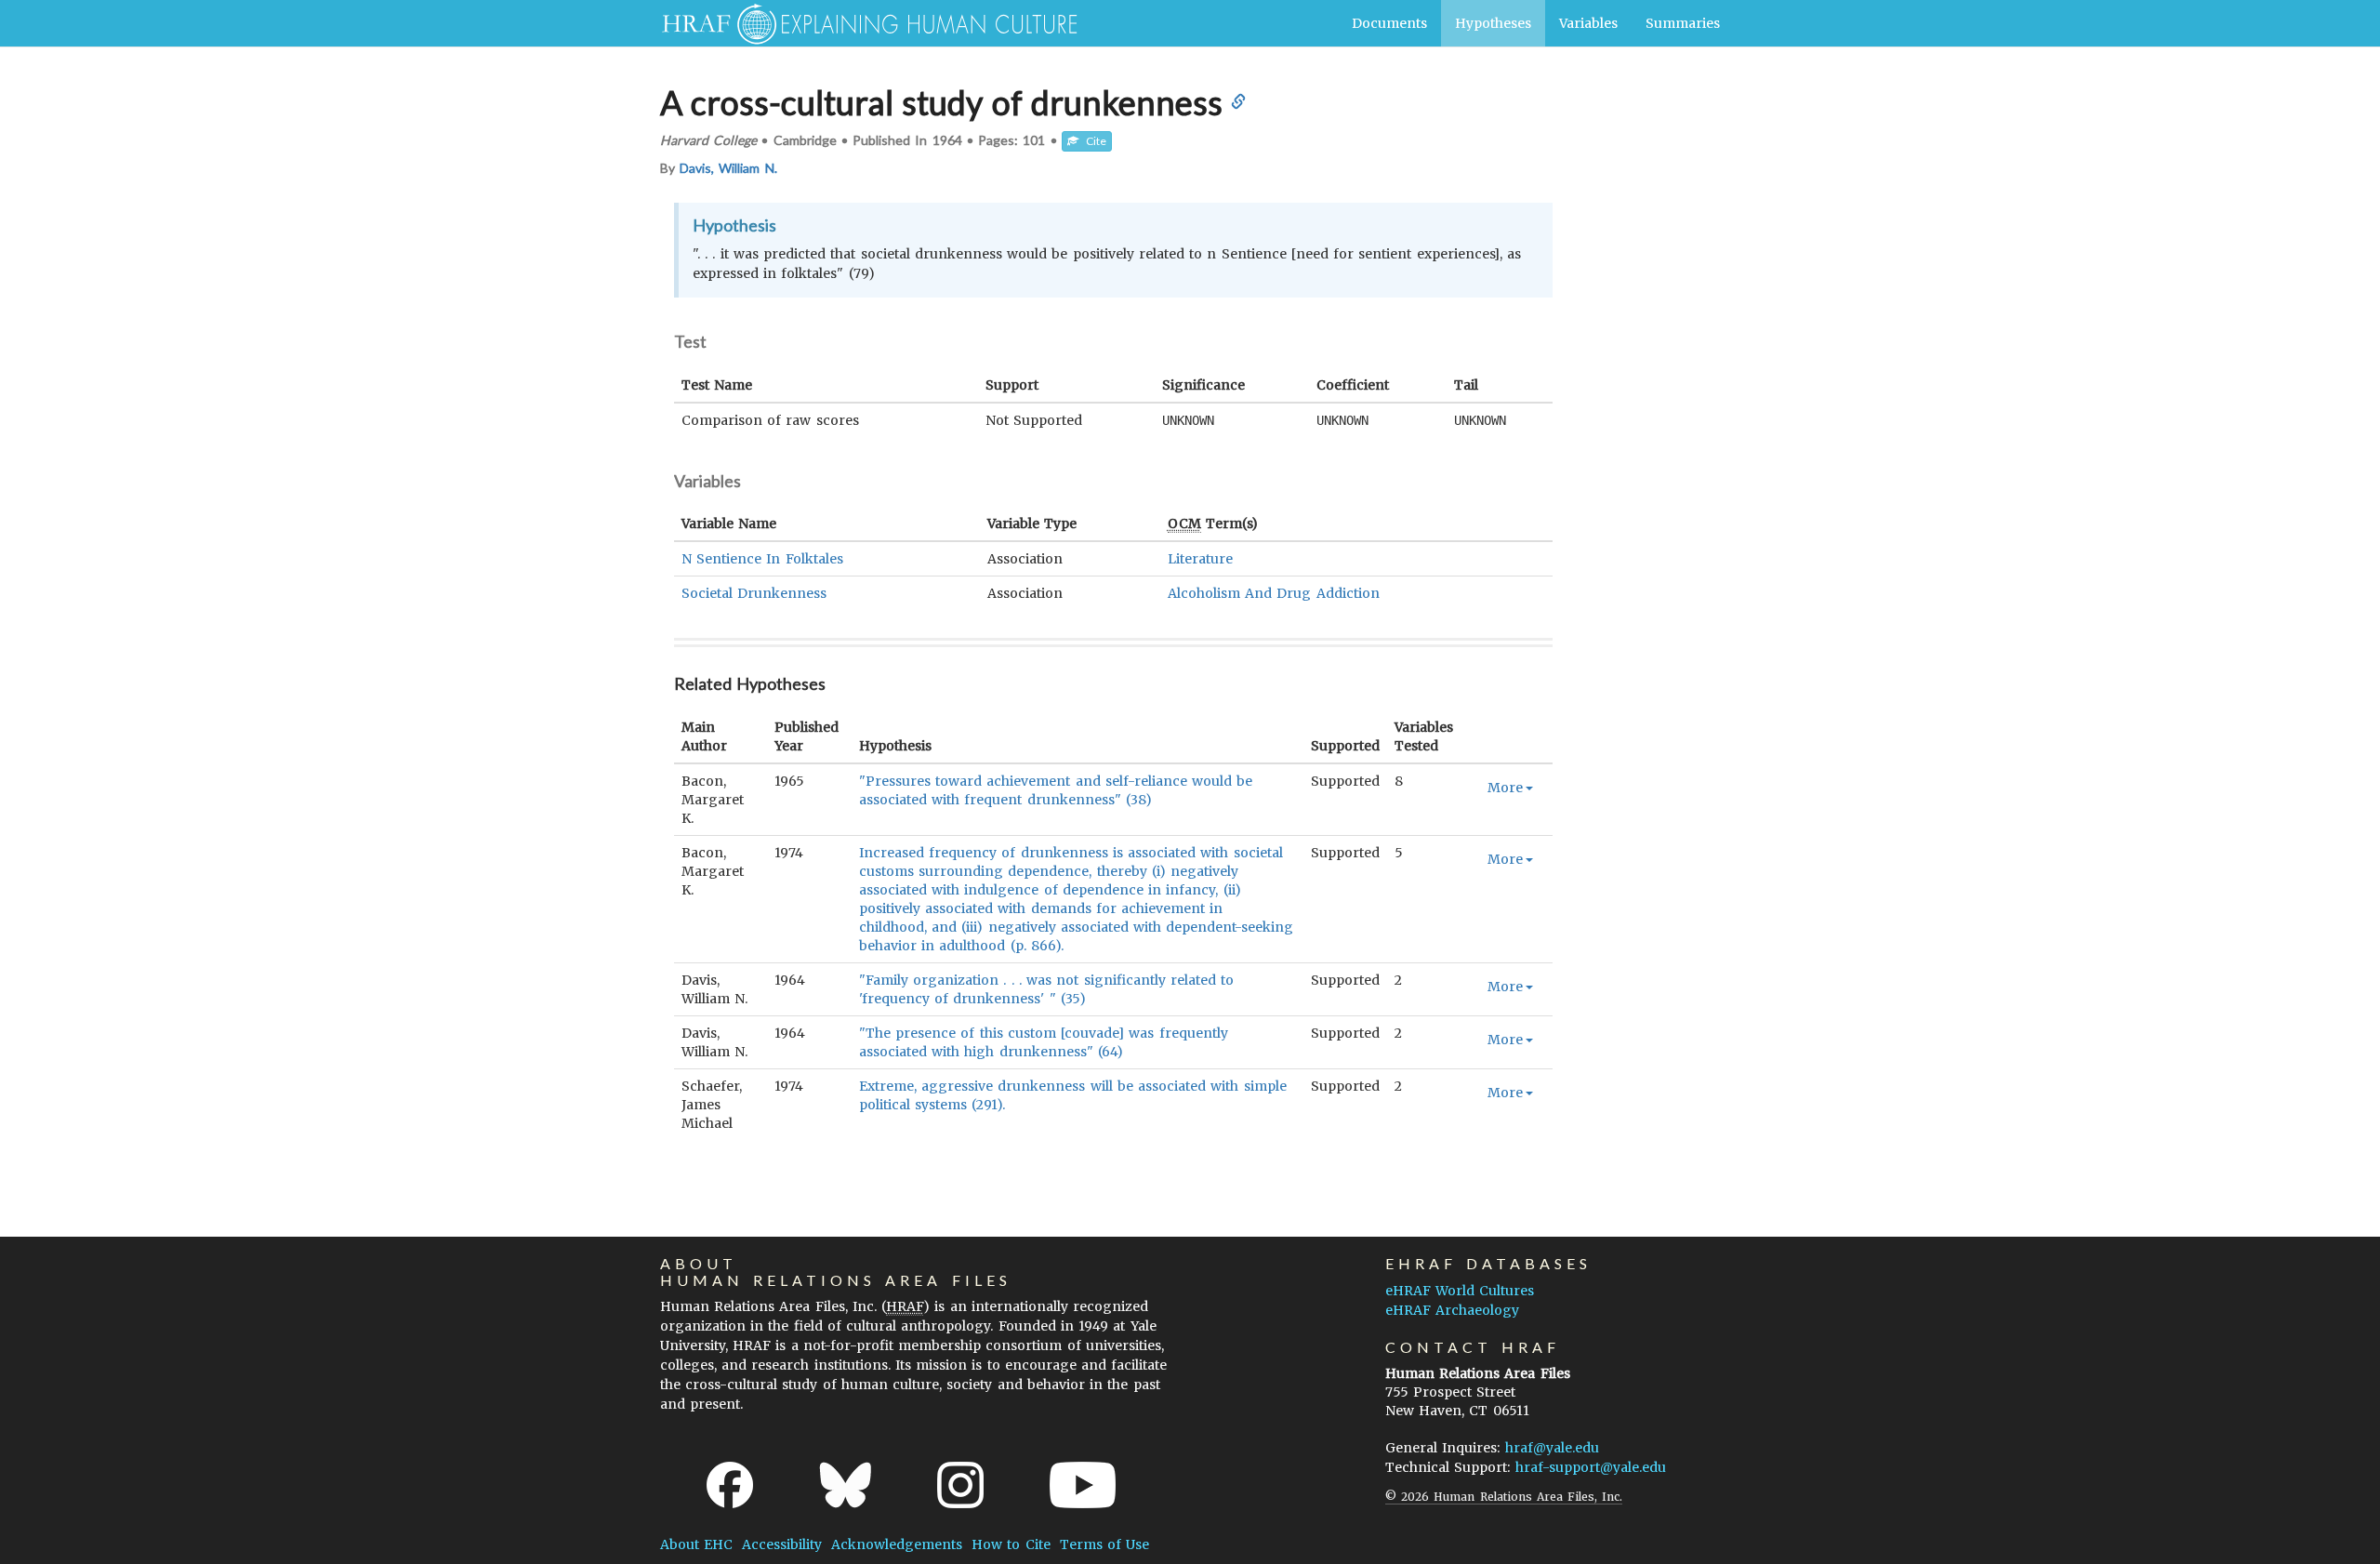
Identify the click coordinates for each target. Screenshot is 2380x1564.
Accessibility (782, 1544)
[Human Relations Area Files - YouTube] (1083, 1485)
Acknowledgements (897, 1544)
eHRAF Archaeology (1452, 1310)
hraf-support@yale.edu (1591, 1467)
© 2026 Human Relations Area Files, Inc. (1504, 1497)
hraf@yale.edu (1552, 1448)
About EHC (696, 1544)
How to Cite (1011, 1544)
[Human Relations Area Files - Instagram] (960, 1485)
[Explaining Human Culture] (862, 23)
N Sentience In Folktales (762, 559)
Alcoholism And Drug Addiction (1274, 593)
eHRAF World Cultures (1460, 1291)
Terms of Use (1104, 1544)
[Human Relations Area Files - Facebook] (730, 1485)
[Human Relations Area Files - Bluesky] (846, 1485)
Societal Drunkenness (754, 593)
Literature (1200, 559)
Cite (1092, 141)
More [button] (1505, 788)
